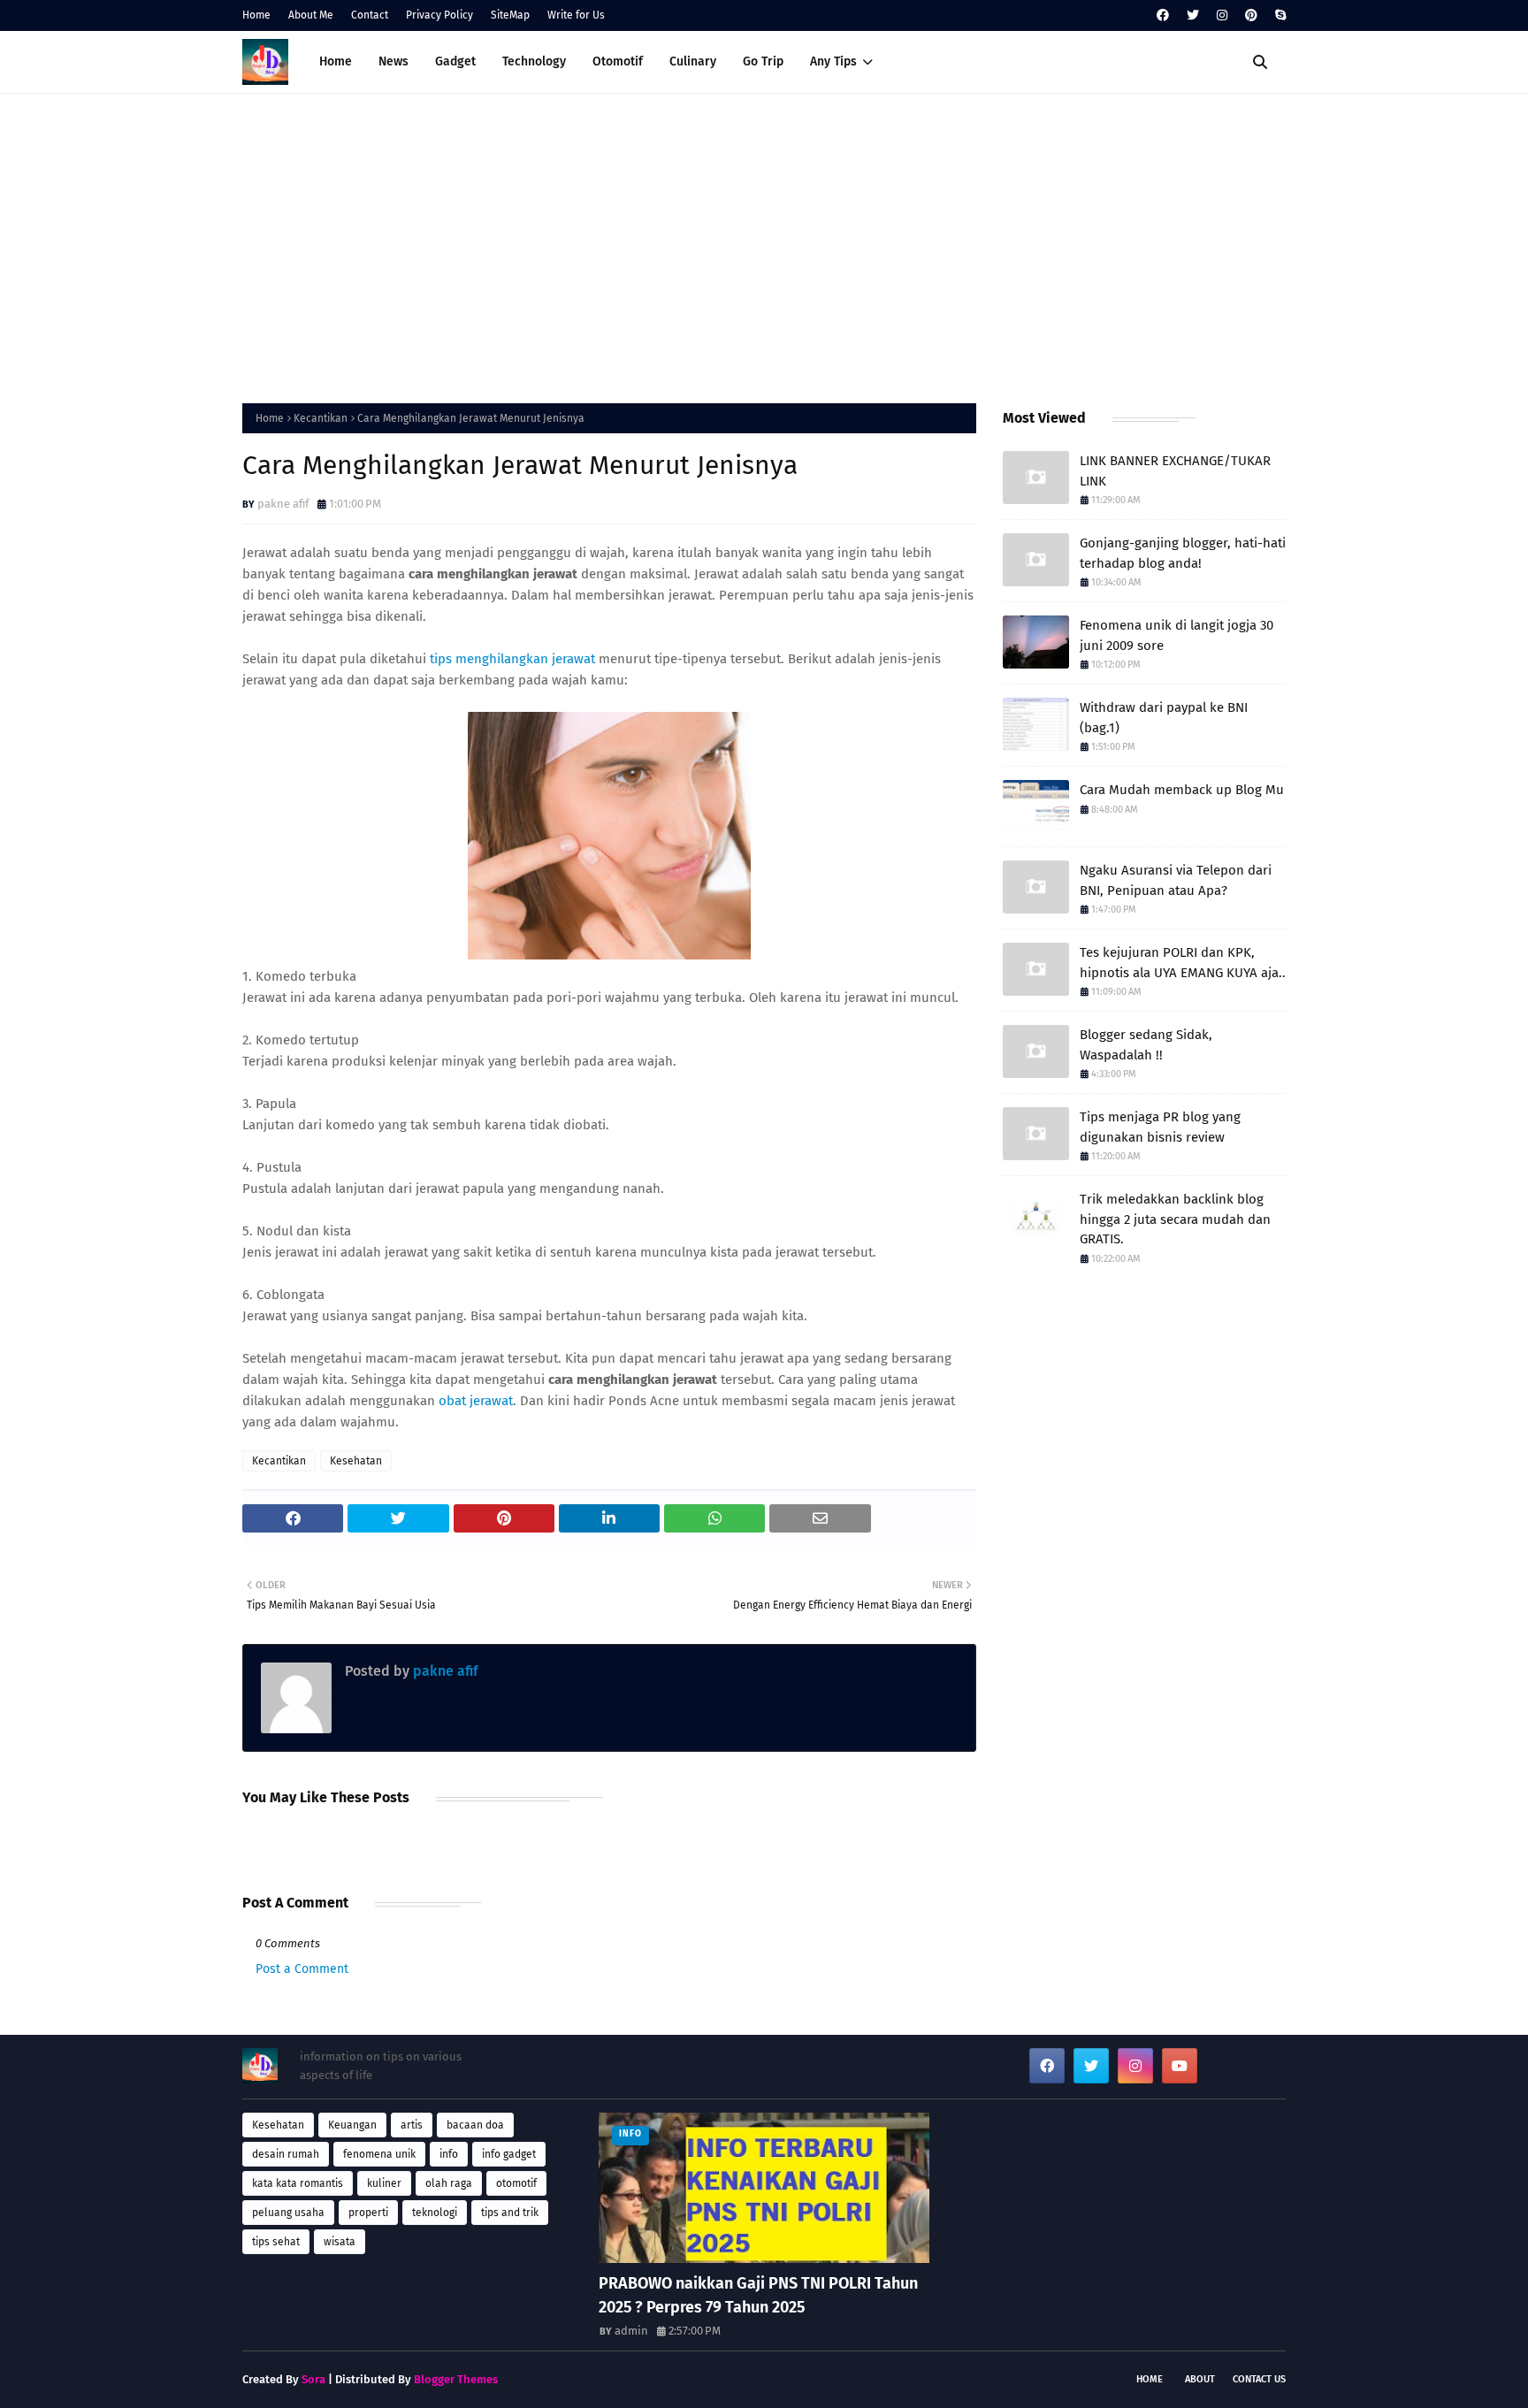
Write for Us (576, 15)
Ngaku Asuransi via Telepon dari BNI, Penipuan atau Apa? (1176, 880)
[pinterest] (1251, 15)
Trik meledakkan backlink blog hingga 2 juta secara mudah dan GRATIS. (1175, 1219)
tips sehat (276, 2242)
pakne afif (283, 504)
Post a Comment (302, 1969)
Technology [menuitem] (534, 61)
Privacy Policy (439, 15)
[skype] (1278, 15)
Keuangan (352, 2125)
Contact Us (1259, 2379)
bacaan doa (475, 2125)
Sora (313, 2379)
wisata (340, 2242)
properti (368, 2213)
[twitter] (1193, 15)
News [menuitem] (393, 61)
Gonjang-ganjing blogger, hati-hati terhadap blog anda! (1183, 553)
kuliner (384, 2183)
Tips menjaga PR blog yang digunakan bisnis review (1160, 1127)
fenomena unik (379, 2154)
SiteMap (510, 15)
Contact (370, 15)
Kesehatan (356, 1461)
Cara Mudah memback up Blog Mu (1182, 790)
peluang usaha (288, 2213)
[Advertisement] (764, 244)
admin (631, 2331)
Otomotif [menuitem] (618, 61)
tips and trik (510, 2213)
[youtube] (1180, 2066)
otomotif (516, 2183)
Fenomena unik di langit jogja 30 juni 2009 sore (1177, 635)
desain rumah (286, 2154)
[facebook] (1163, 15)
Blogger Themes (456, 2379)
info (449, 2154)
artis (412, 2125)
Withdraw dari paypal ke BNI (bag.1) (1164, 718)
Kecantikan (321, 418)
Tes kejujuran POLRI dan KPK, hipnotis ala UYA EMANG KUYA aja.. (1183, 963)
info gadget (509, 2154)
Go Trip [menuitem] (763, 61)
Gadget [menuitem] (455, 61)
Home (256, 15)
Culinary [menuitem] (693, 61)
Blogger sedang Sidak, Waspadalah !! (1146, 1045)
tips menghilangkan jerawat (512, 659)
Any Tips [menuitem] (833, 61)
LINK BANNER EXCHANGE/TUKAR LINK (1175, 471)
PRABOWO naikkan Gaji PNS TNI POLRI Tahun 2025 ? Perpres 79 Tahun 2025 (758, 2295)
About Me (311, 15)
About (1200, 2379)
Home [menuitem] (336, 61)
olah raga (449, 2183)
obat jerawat (476, 1401)
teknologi (435, 2213)
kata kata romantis (298, 2183)
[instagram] (1222, 15)
